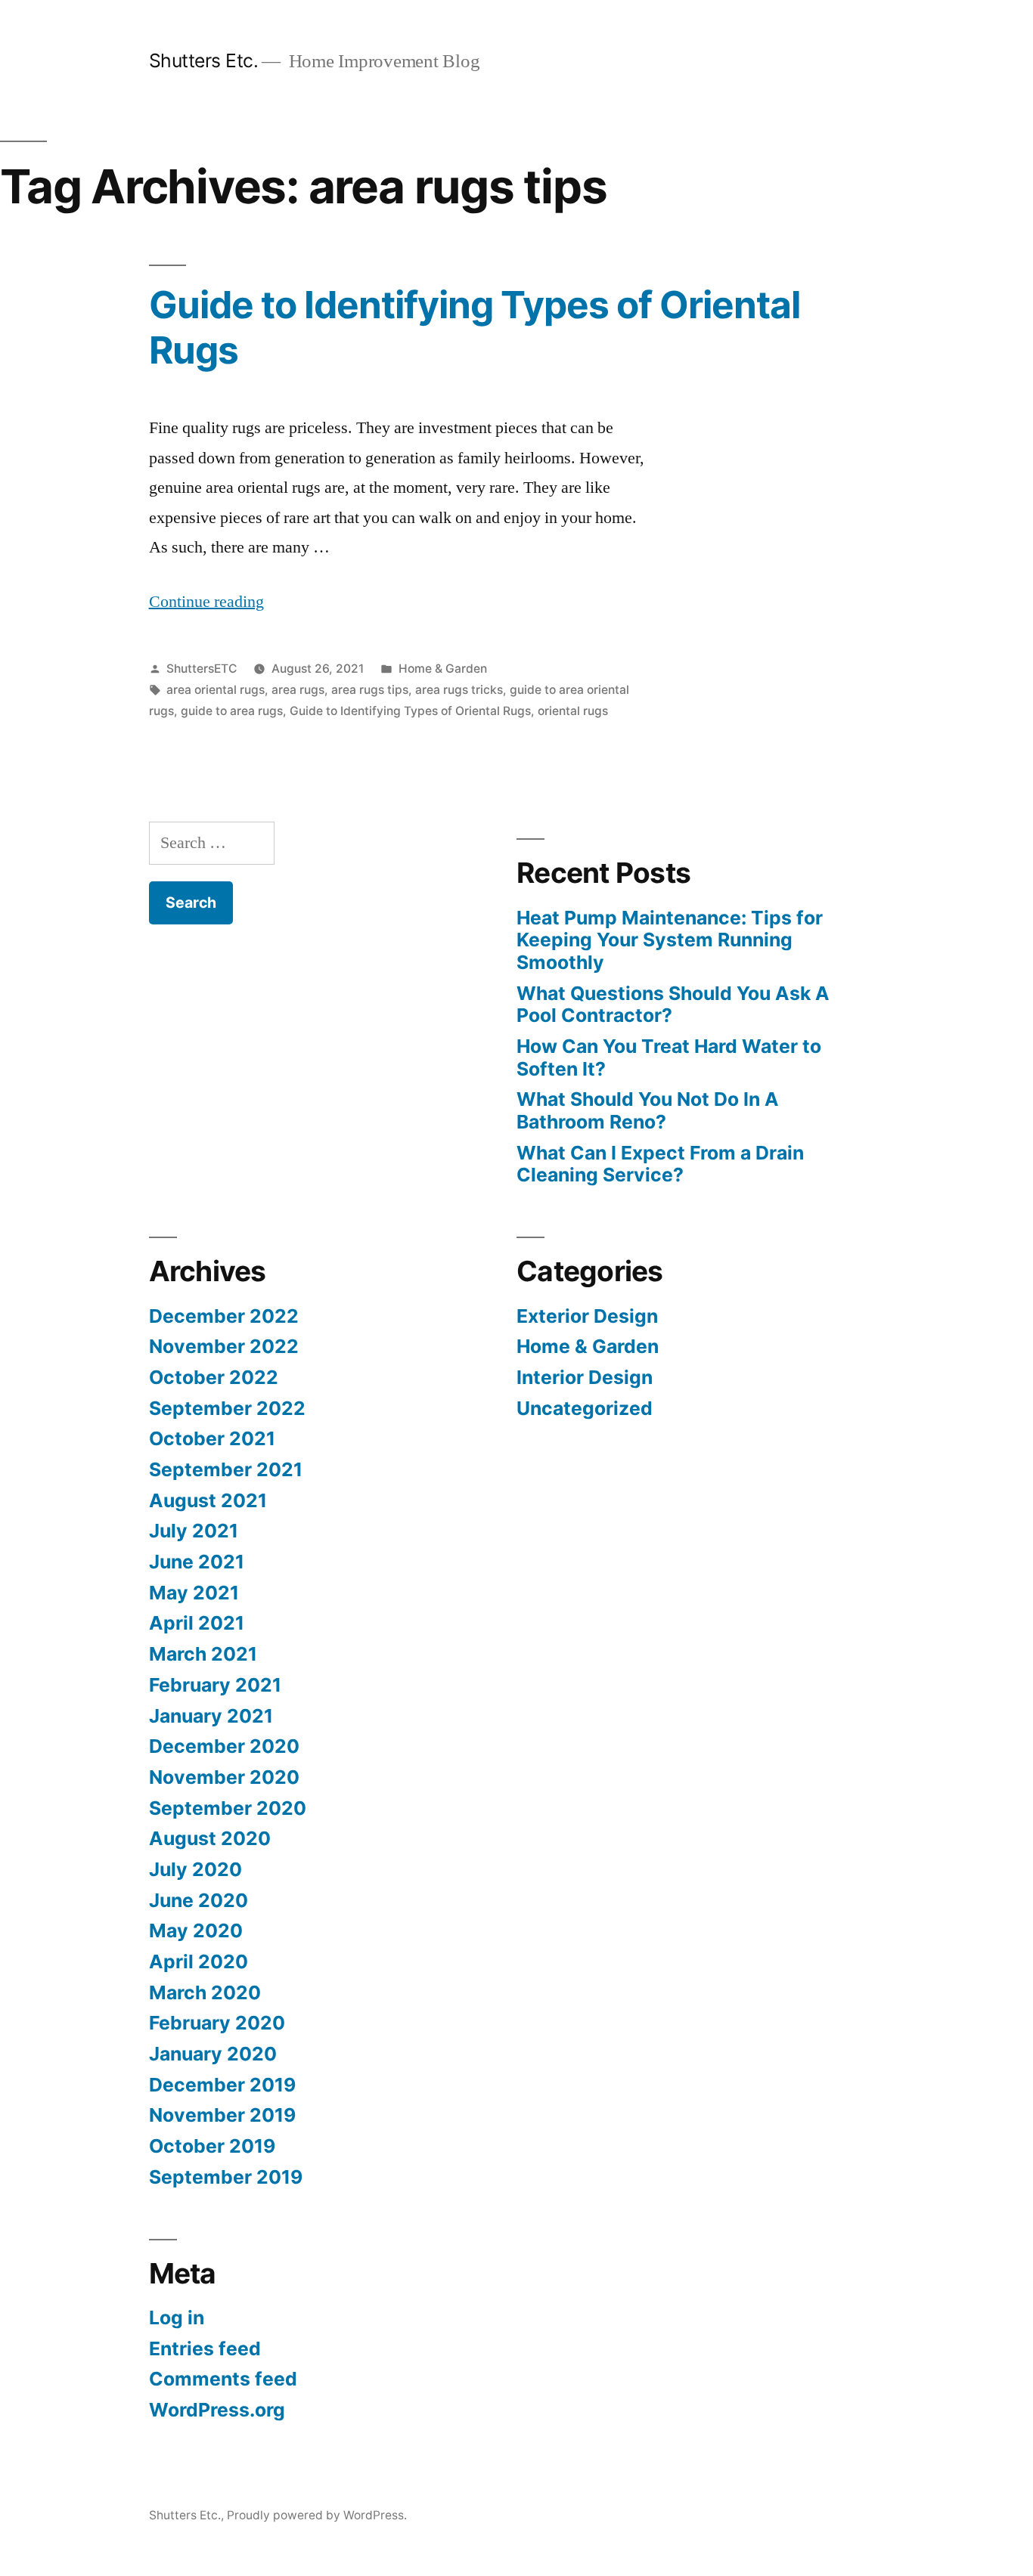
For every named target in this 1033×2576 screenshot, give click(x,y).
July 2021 (194, 1531)
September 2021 (226, 1469)
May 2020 (196, 1930)
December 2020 (224, 1746)
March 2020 (205, 1992)
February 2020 (217, 2023)
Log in (177, 2317)
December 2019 (222, 2085)
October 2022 (214, 1377)
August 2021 (208, 1500)
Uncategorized (585, 1408)
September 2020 (228, 1808)
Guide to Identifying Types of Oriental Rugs (475, 327)
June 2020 (199, 1900)
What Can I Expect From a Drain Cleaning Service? (660, 1164)
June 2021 (197, 1562)
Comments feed (223, 2379)
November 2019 (222, 2115)
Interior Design (585, 1377)
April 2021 (197, 1623)
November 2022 (224, 1346)
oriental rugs (573, 711)
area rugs (298, 690)
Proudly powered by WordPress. (317, 2515)
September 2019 (226, 2177)
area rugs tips (370, 690)
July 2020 (195, 1869)
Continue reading (206, 602)
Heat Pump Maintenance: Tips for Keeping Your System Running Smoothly (670, 940)
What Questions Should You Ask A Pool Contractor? (673, 1005)
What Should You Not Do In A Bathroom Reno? (648, 1110)
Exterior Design (587, 1316)
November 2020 (224, 1777)
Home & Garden (443, 669)
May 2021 (194, 1593)
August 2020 (210, 1838)
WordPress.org (217, 2410)
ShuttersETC (202, 669)
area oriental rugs (216, 690)
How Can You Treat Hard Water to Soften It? (669, 1057)
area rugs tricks (459, 690)
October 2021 (212, 1438)
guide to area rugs (232, 711)
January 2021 (211, 1716)
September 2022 (227, 1408)
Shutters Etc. (204, 60)
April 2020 (199, 1961)
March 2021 (203, 1654)
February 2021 (215, 1685)
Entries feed (205, 2348)
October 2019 (212, 2146)
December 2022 (224, 1316)
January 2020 (213, 2054)
